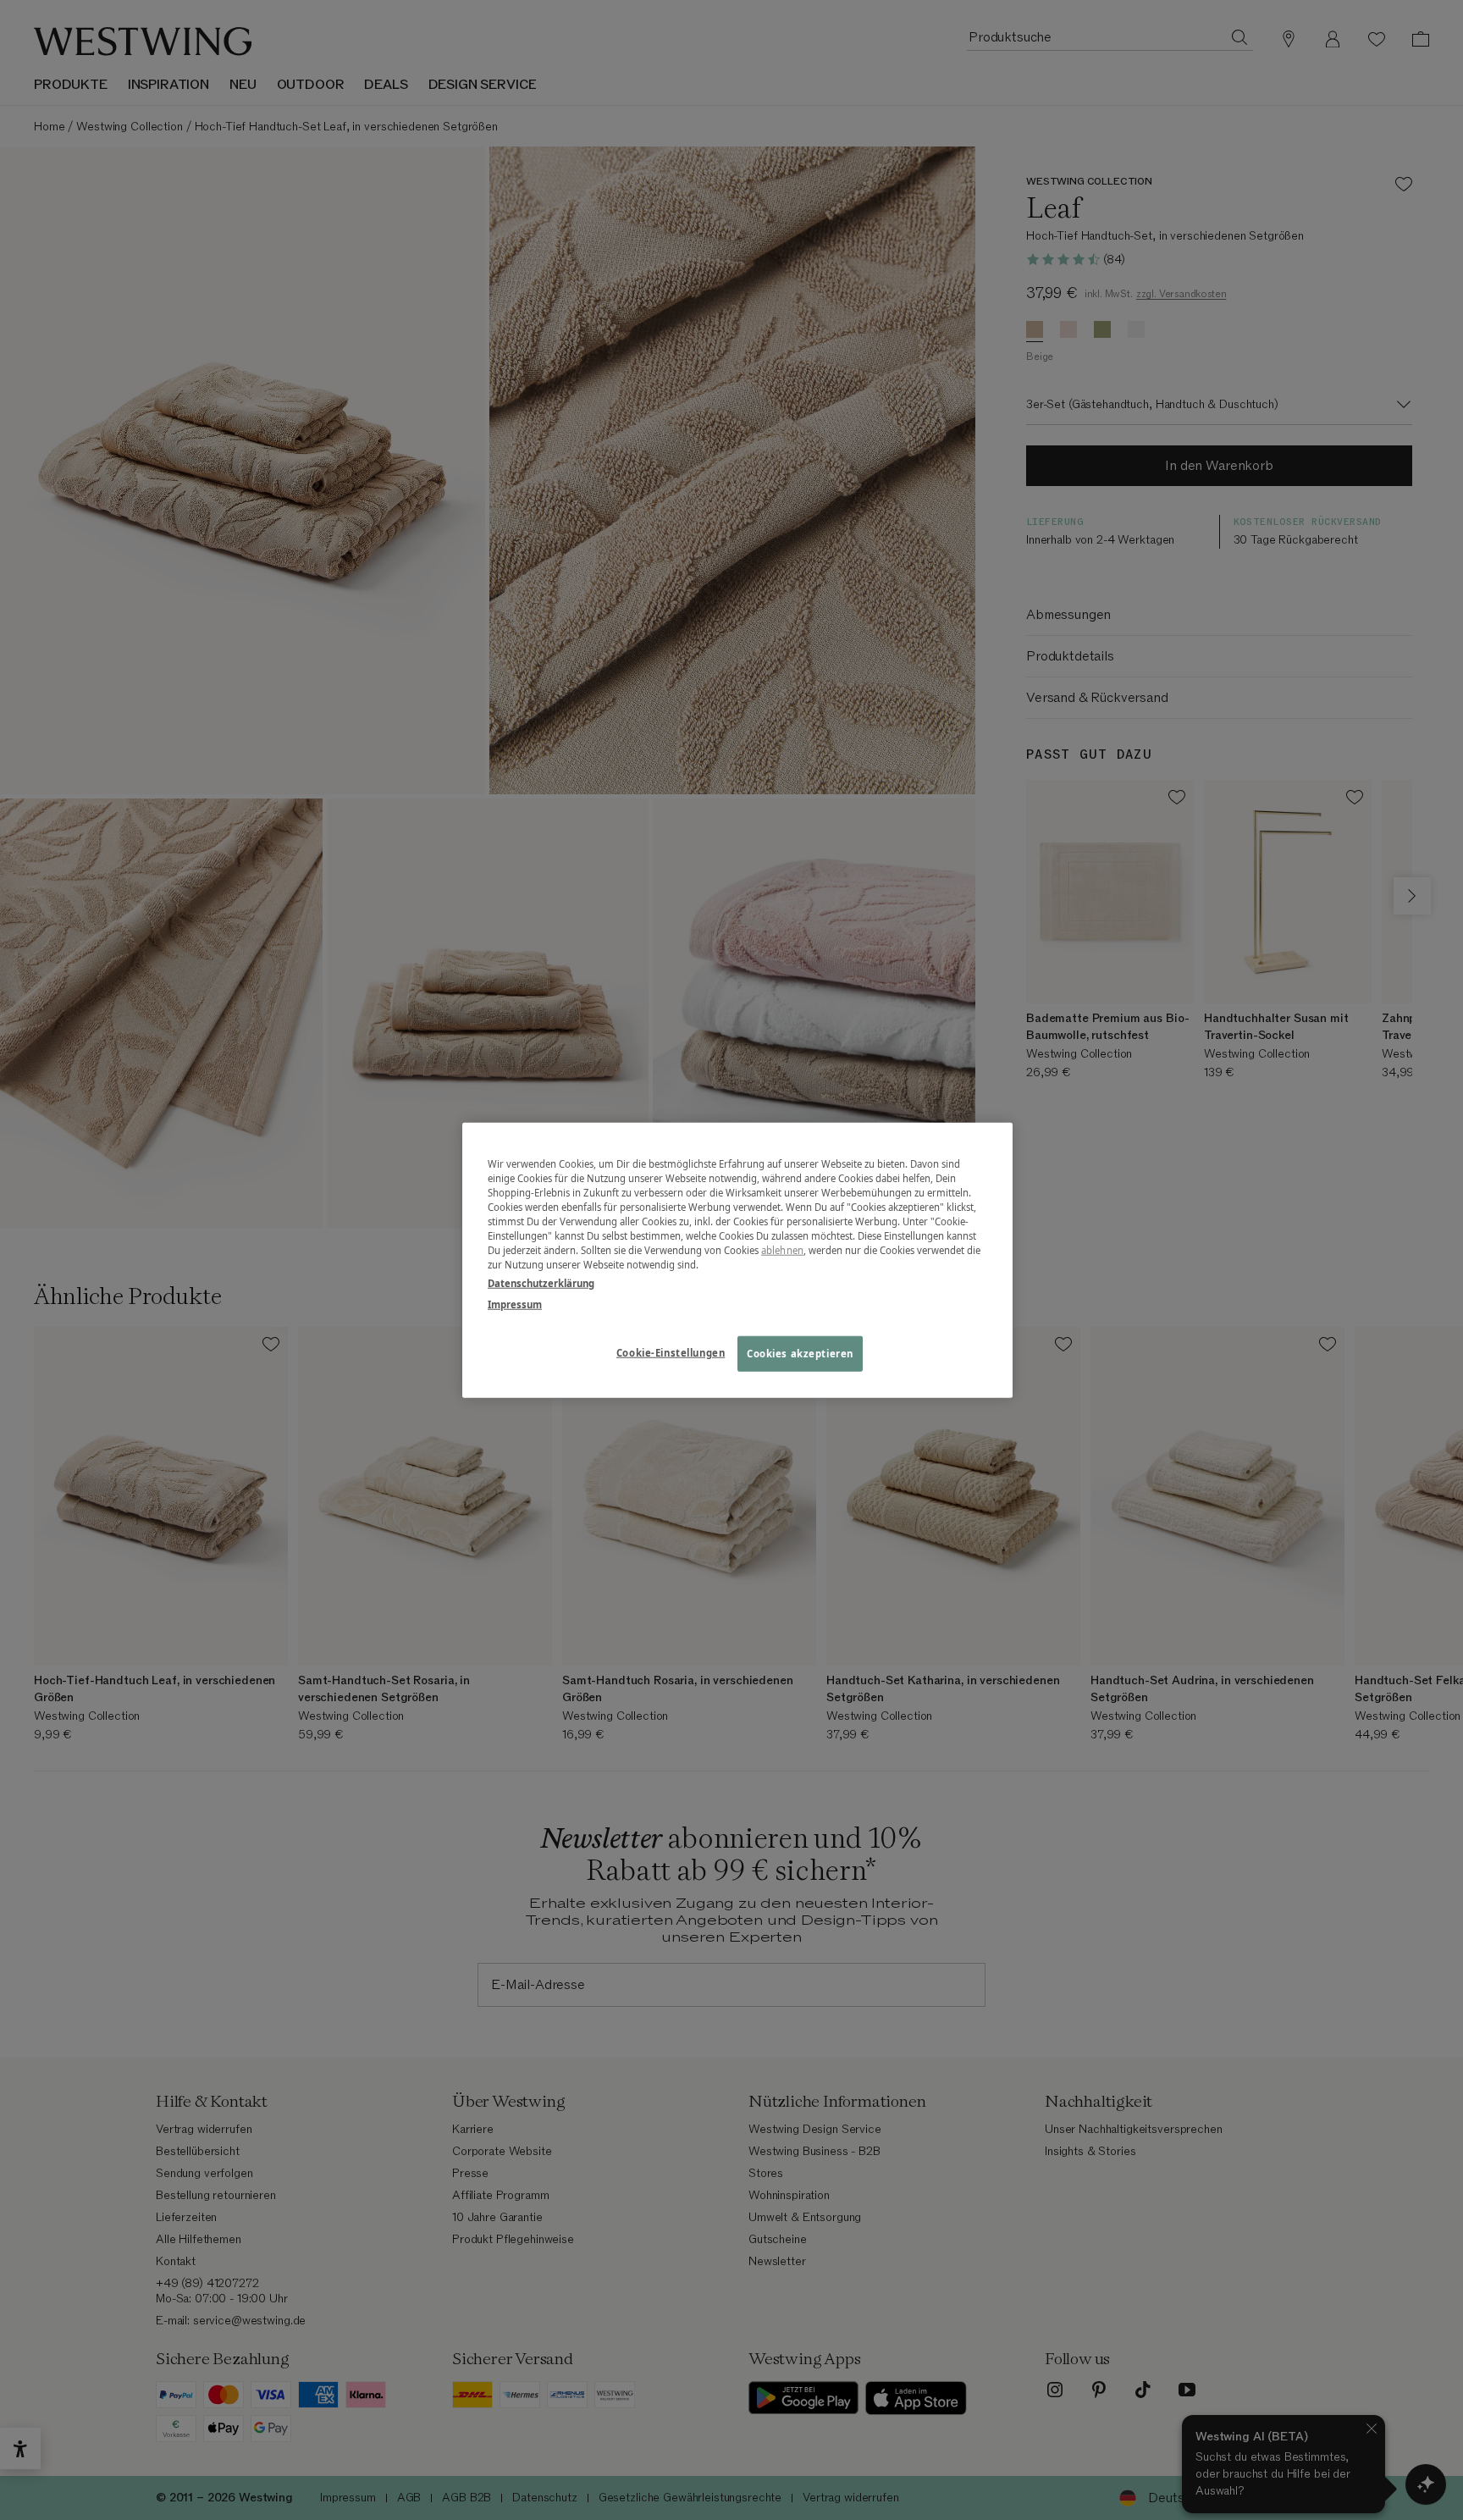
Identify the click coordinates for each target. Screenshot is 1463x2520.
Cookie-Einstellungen (671, 1352)
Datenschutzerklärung (541, 1282)
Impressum (515, 1304)
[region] (737, 1260)
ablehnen (782, 1250)
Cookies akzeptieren (800, 1353)
